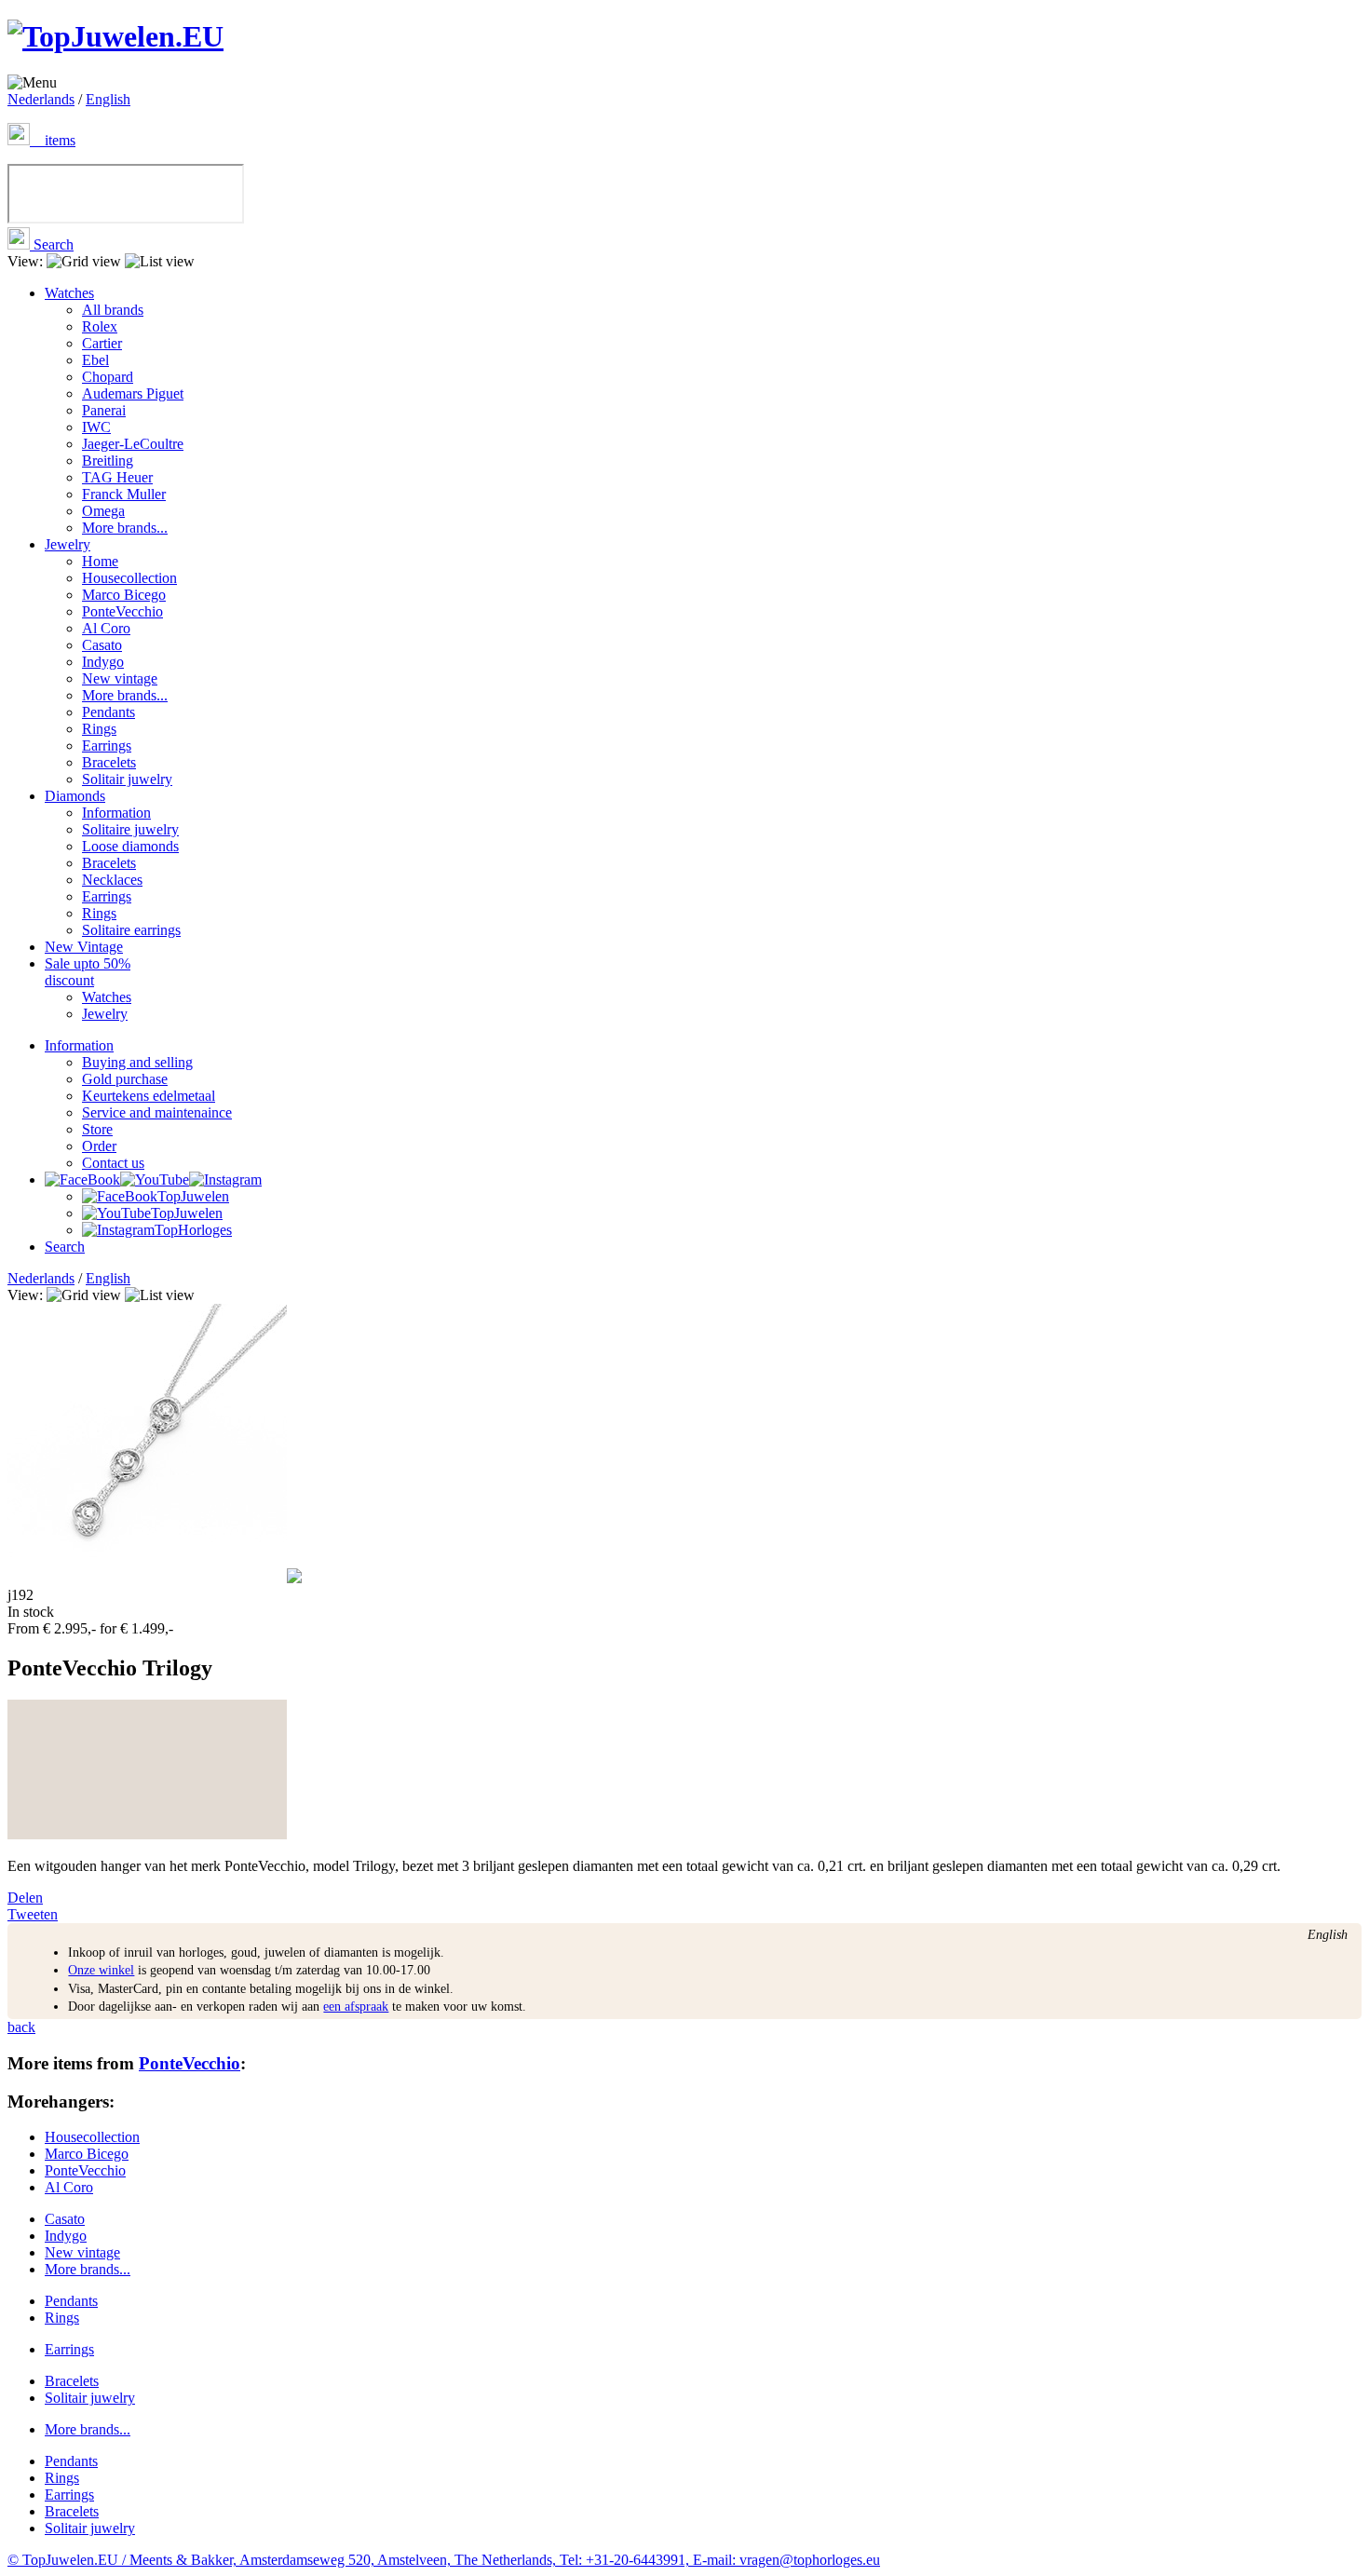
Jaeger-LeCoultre (133, 444)
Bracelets (109, 762)
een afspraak (356, 2007)
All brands (113, 310)
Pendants (108, 712)
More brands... (125, 528)
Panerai (104, 410)
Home (100, 561)
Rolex (100, 326)
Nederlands (41, 99)
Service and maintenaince (157, 1112)
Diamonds (75, 796)
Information (116, 813)
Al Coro (106, 628)
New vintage (120, 678)
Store (97, 1129)
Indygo (103, 662)
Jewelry (68, 544)
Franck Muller (124, 494)
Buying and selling (137, 1062)
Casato (102, 645)
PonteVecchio (122, 611)
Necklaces (112, 880)
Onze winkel (101, 1970)
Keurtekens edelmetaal (149, 1096)
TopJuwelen (193, 1196)
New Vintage (84, 947)
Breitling (108, 461)
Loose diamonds (130, 846)
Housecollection (129, 578)
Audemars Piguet (133, 393)
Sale (88, 972)
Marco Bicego (124, 595)
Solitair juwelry (127, 779)
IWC (96, 427)
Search (52, 244)
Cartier (102, 343)
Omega (103, 511)
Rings (99, 729)
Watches (69, 293)
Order (99, 1146)
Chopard (108, 377)
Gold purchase (125, 1079)
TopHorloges (193, 1230)
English (108, 99)
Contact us (113, 1163)
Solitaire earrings (131, 930)
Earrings (107, 746)
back (21, 2027)
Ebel (95, 360)
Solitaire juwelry (130, 829)
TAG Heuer (117, 477)
